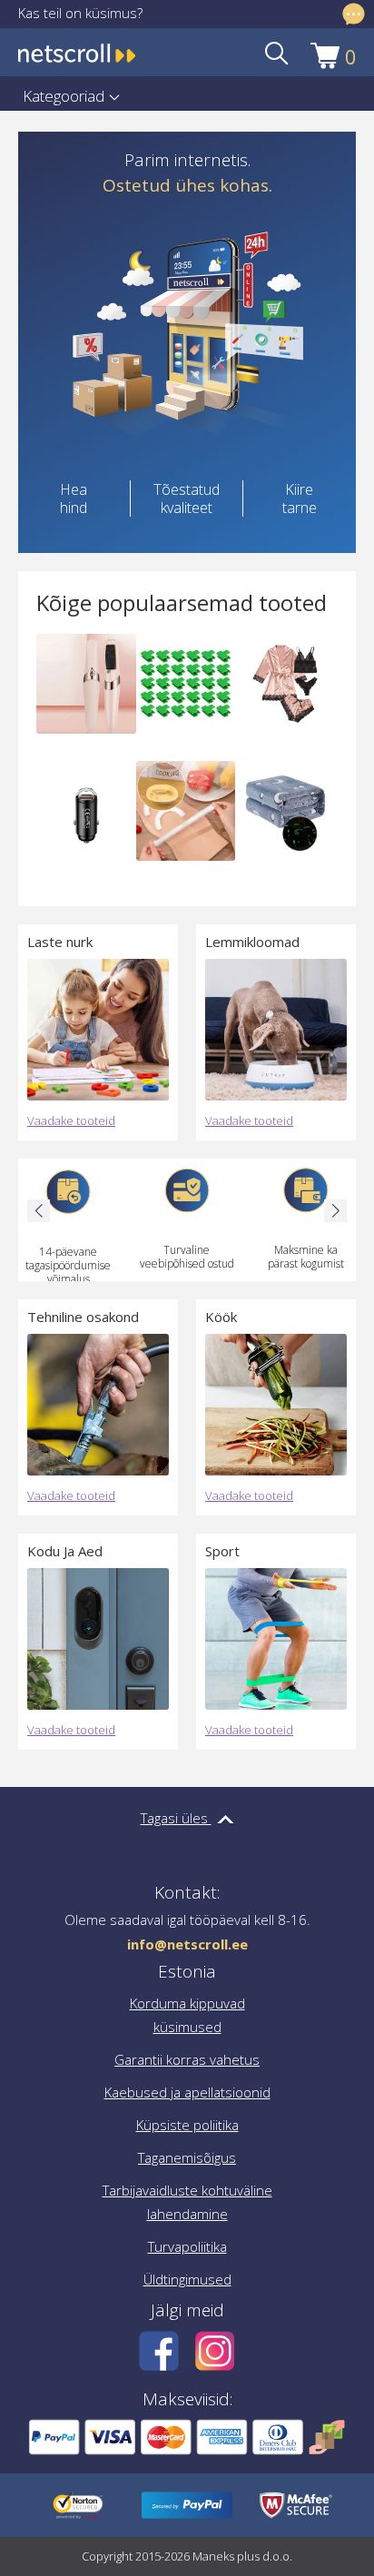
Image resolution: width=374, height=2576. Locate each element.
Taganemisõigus (187, 2157)
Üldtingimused (187, 2279)
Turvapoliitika (187, 2246)
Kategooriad (64, 96)
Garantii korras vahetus (187, 2059)
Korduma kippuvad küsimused (187, 2015)
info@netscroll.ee (187, 1944)
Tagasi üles (176, 1818)
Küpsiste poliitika (187, 2125)
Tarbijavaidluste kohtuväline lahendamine (187, 2202)
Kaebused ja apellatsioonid (187, 2092)
